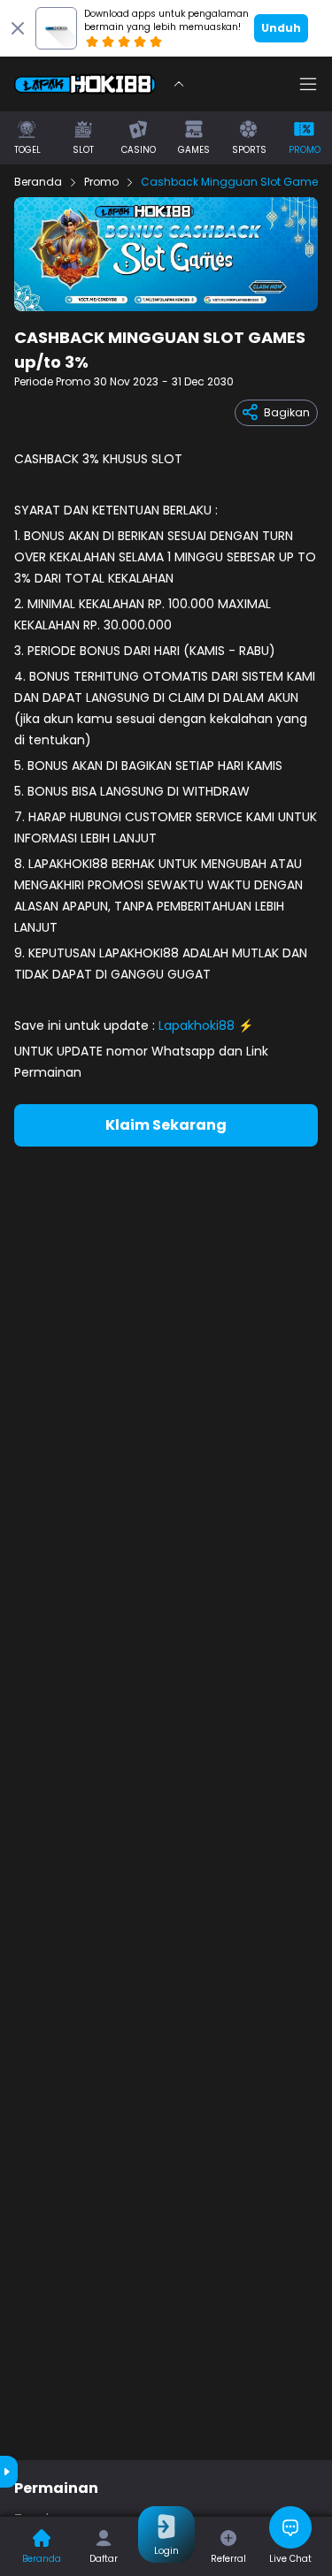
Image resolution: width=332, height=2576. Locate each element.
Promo (101, 182)
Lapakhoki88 (197, 1025)
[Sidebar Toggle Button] (308, 84)
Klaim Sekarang (166, 1125)
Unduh (281, 28)
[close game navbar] (179, 84)
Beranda (38, 182)
